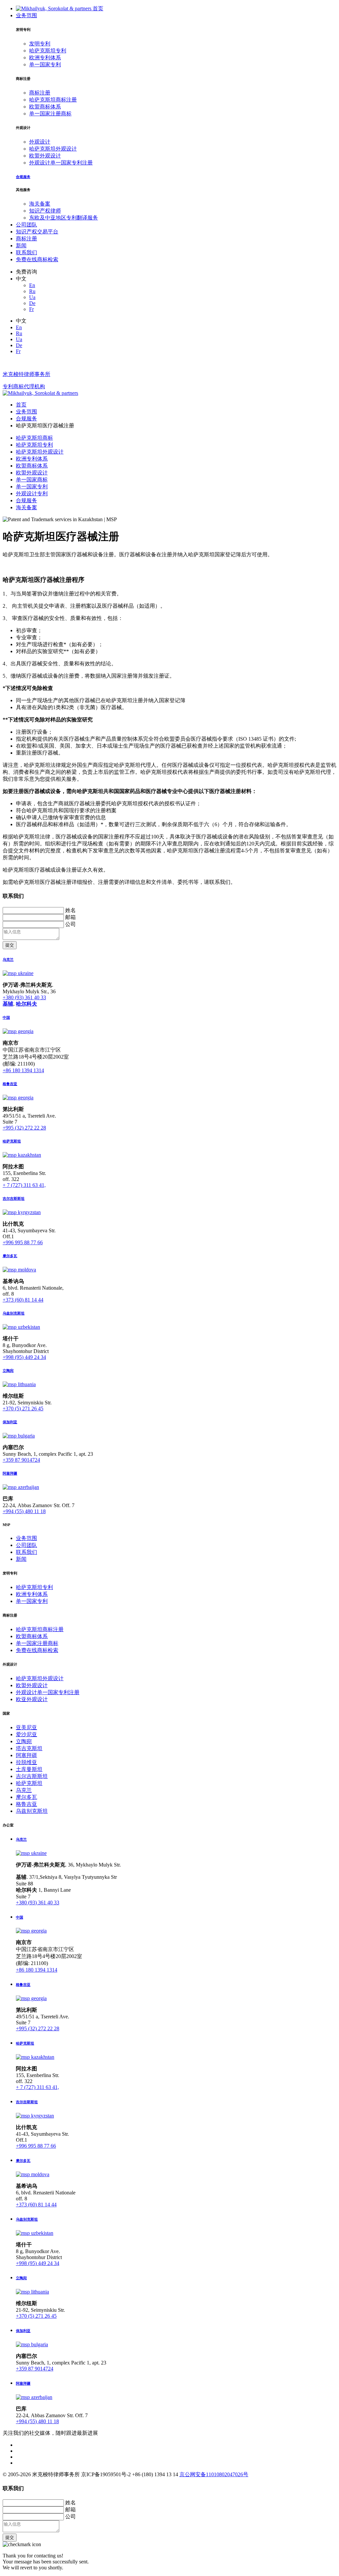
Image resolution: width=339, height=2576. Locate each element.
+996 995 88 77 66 (23, 1242)
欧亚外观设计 (32, 1699)
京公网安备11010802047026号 (214, 2474)
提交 (10, 945)
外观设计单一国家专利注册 (61, 163)
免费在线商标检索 (37, 259)
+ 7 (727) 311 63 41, (24, 1185)
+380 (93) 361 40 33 (24, 997)
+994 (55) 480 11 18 (24, 1511)
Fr (31, 309)
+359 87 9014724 (21, 1460)
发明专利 (40, 44)
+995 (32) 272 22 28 (24, 1128)
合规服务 (26, 500)
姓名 (71, 910)
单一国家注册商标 (50, 114)
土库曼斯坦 (29, 1769)
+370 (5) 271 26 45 (23, 1409)
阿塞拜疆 (26, 1755)
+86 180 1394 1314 (23, 1070)
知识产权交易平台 (37, 232)
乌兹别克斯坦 (32, 1811)
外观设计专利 (32, 493)
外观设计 (40, 142)
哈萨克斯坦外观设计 (53, 149)
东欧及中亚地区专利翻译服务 (64, 218)
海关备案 (40, 204)
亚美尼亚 (26, 1727)
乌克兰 (24, 1790)
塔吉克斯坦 (29, 1748)
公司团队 (26, 225)
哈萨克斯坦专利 (48, 51)
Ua (32, 297)
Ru (32, 291)
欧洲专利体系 (45, 58)
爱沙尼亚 (26, 1734)
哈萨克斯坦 (29, 1783)
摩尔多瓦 (26, 1797)
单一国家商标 (32, 480)
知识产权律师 (45, 211)
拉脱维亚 (26, 1762)
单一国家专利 (45, 64)
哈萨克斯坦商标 (34, 438)
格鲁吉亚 (26, 1804)
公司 (71, 924)
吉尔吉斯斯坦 (32, 1776)
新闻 (21, 245)
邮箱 (71, 917)
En (32, 285)
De (32, 303)
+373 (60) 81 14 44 (23, 1300)
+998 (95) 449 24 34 (24, 1357)
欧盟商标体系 (45, 107)
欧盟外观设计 (45, 156)
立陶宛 (24, 1741)
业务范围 (26, 15)
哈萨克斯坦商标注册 (53, 100)
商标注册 (40, 93)
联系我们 (26, 252)
